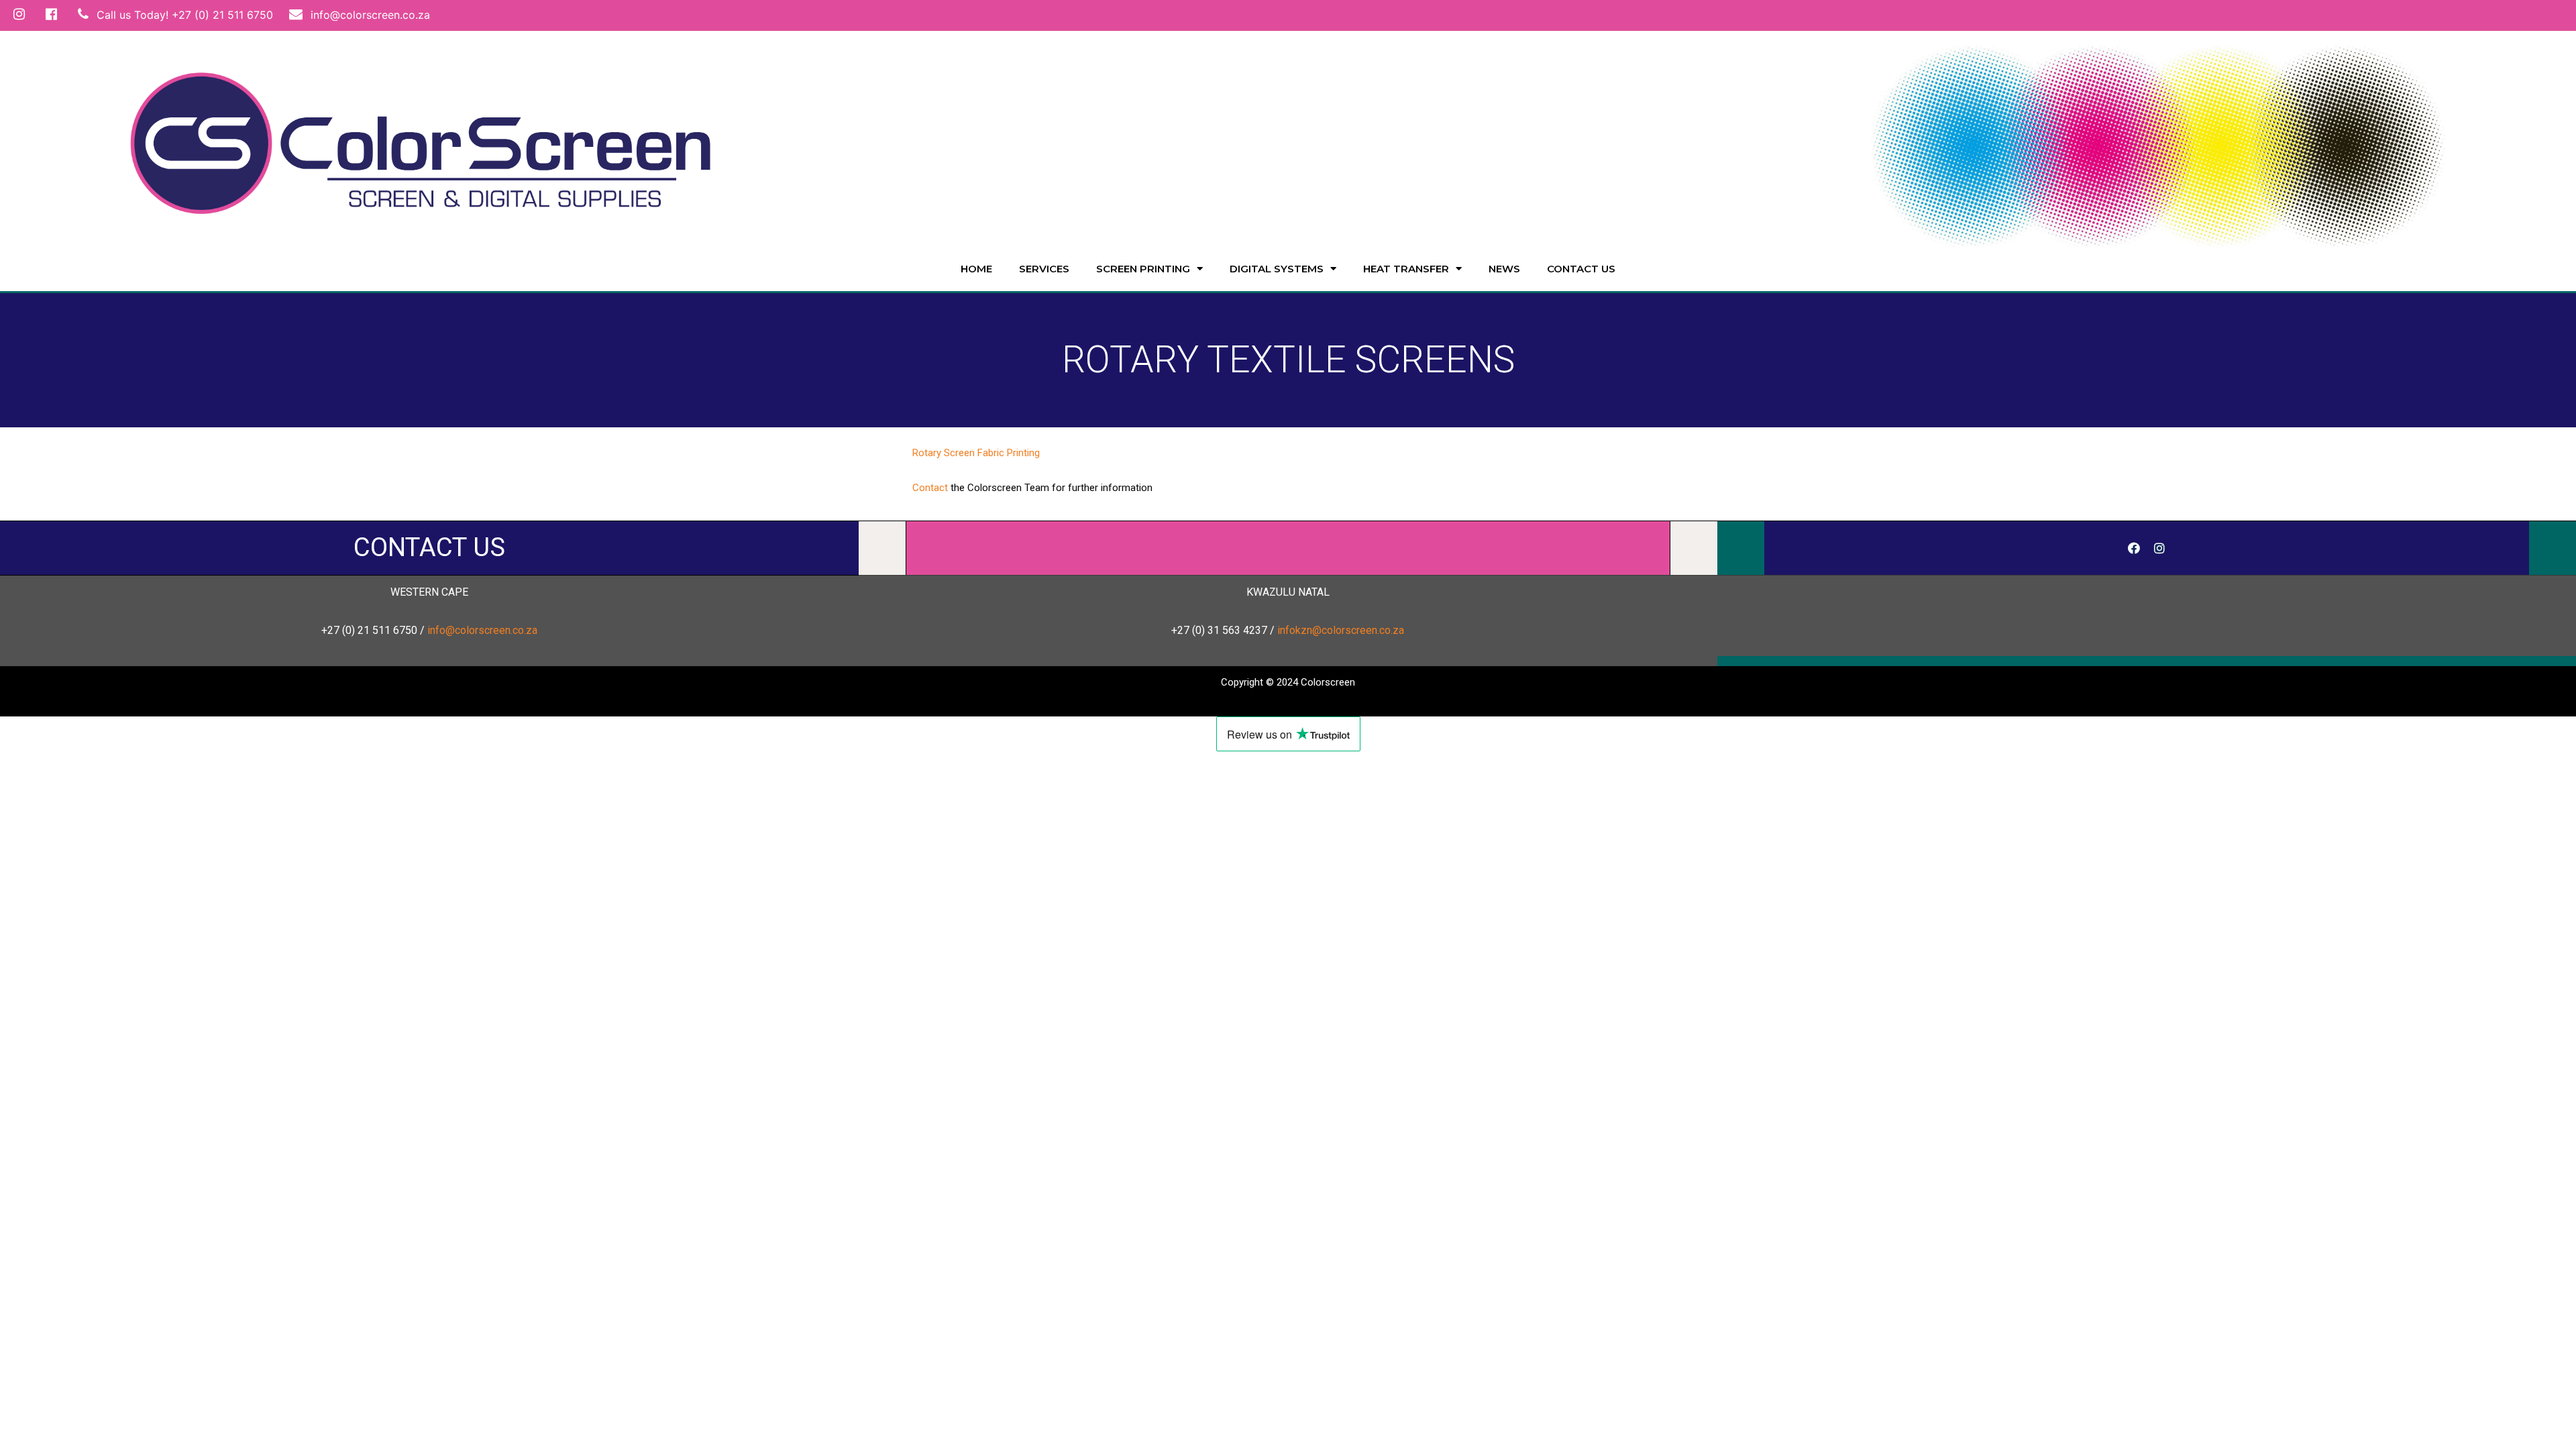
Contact (930, 488)
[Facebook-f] (2134, 548)
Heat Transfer (1406, 269)
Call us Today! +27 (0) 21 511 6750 (183, 15)
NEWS (1504, 269)
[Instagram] (2159, 548)
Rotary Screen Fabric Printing (976, 453)
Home (976, 269)
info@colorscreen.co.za (369, 15)
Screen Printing (1143, 269)
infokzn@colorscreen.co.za (1341, 630)
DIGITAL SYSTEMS (1277, 269)
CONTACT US (429, 547)
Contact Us (1581, 269)
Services (1044, 269)
